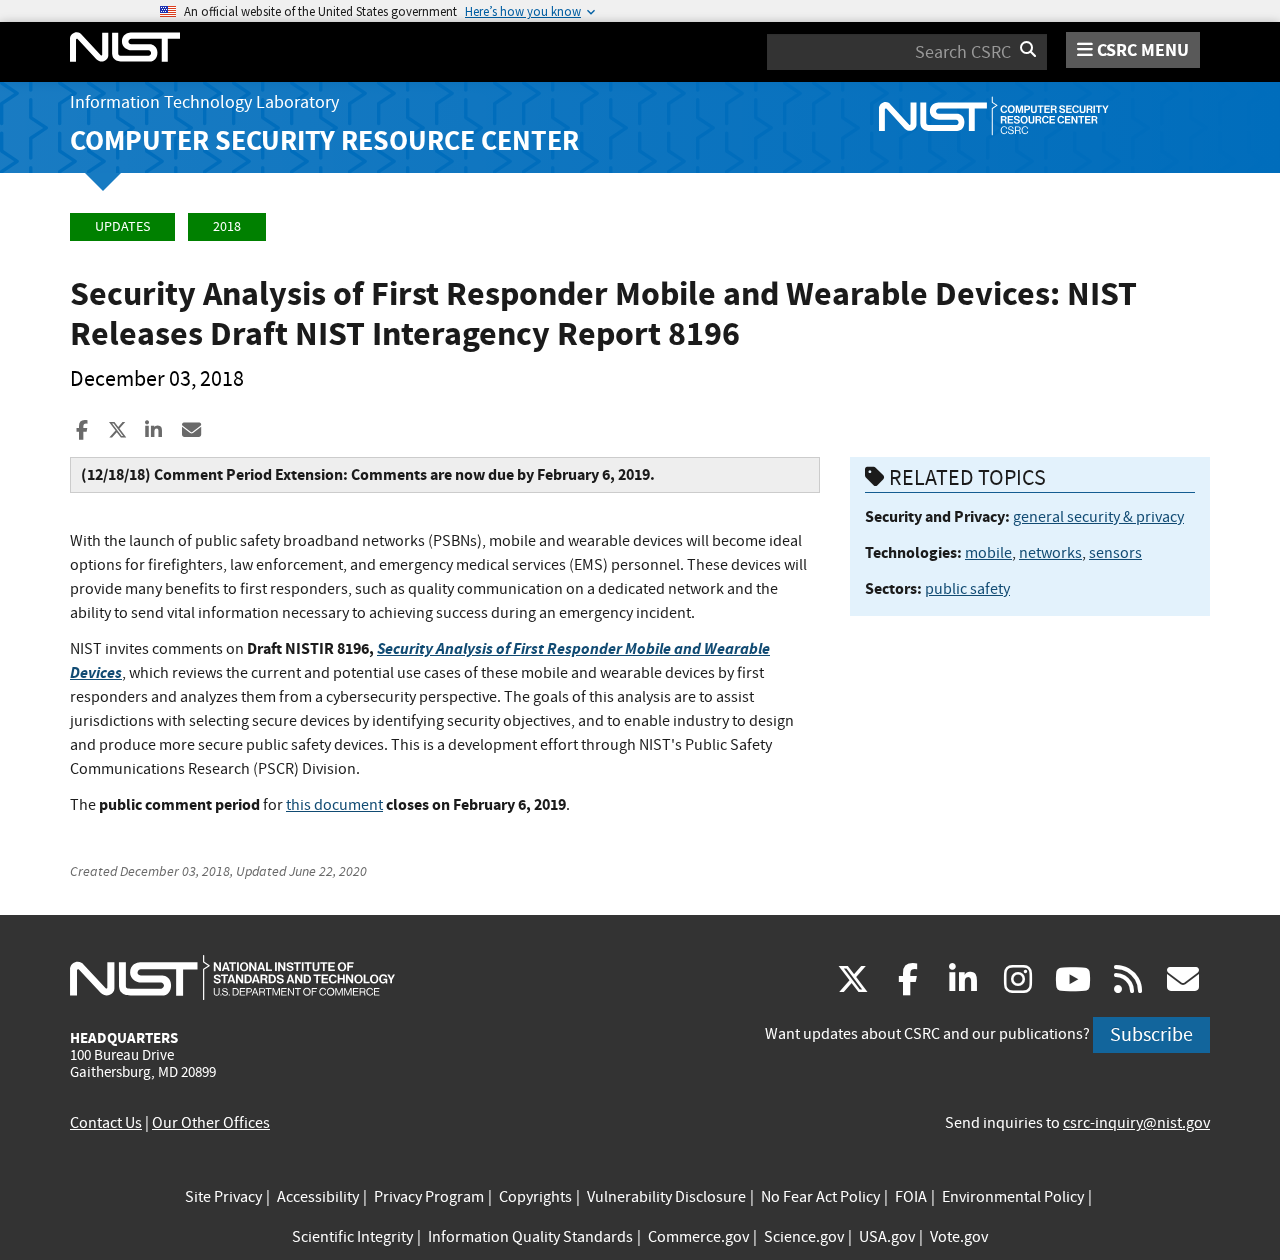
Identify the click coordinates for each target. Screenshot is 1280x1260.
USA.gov (887, 1237)
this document (334, 805)
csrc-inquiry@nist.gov (1136, 1123)
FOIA (911, 1197)
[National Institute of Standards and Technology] (232, 977)
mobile (988, 553)
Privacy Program (429, 1197)
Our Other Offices (211, 1123)
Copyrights (535, 1197)
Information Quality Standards (530, 1237)
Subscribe (1151, 1034)
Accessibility (318, 1197)
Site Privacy (223, 1197)
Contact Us (106, 1123)
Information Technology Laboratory (204, 102)
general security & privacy (1098, 517)
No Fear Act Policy (820, 1197)
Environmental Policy (1013, 1197)
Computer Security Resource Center (324, 140)
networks (1050, 553)
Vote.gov (959, 1237)
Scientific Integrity (352, 1237)
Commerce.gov (698, 1237)
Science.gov (804, 1237)
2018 (227, 226)
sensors (1115, 553)
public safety (967, 589)
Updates (122, 226)
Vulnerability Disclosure (666, 1197)
